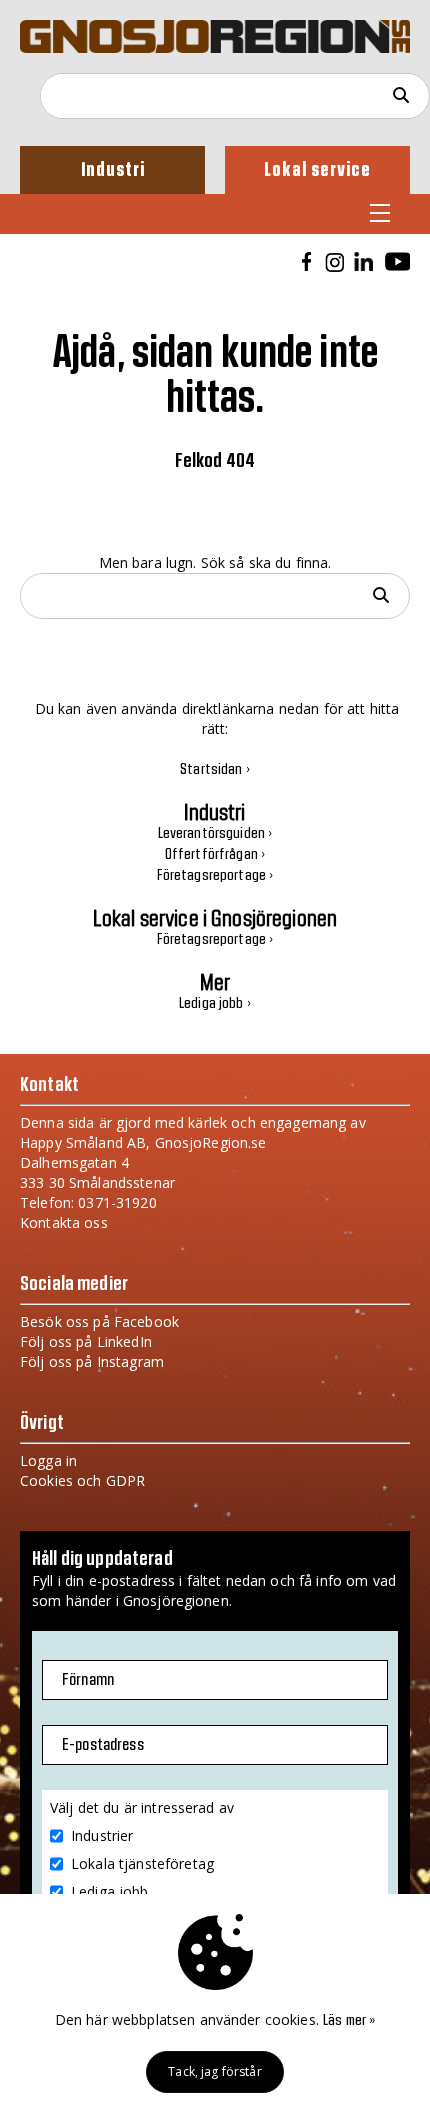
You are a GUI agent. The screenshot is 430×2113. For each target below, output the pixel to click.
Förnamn (88, 1680)
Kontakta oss (64, 1222)
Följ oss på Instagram (92, 1361)
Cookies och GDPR (82, 1480)
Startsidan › (215, 770)
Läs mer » (349, 2021)
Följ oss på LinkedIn (86, 1341)
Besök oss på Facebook (99, 1321)
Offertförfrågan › (215, 855)
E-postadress (103, 1745)
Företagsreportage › (215, 876)
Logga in (48, 1460)
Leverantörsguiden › (215, 834)
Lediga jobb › (215, 1004)
